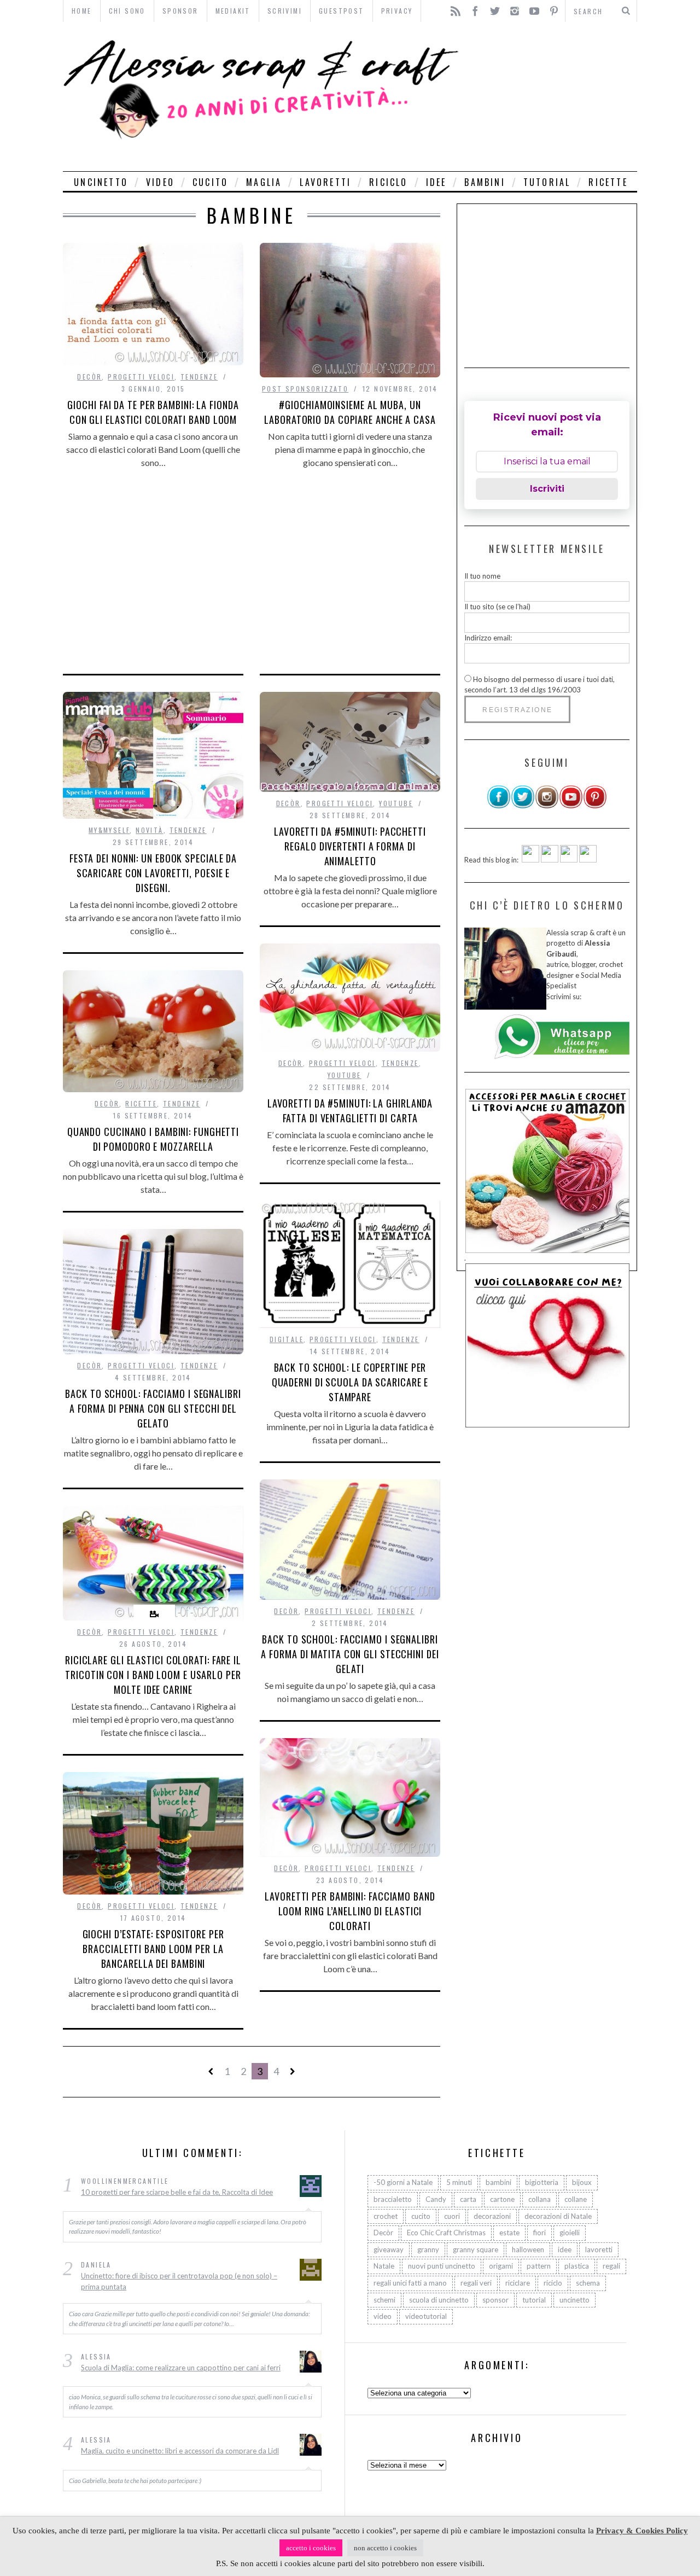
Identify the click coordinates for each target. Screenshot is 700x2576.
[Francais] (588, 860)
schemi (384, 2299)
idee (436, 182)
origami (501, 2266)
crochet (386, 2216)
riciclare (518, 2283)
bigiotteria (542, 2182)
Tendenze (199, 377)
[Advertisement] (551, 97)
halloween (528, 2249)
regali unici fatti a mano (410, 2283)
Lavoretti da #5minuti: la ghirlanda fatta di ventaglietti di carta (350, 1111)
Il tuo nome (482, 576)
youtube (396, 803)
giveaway (389, 2249)
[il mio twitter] (523, 806)
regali (611, 2266)
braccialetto (393, 2199)
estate (509, 2233)
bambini (485, 182)
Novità (149, 830)
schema (588, 2283)
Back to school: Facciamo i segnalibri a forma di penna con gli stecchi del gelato (153, 1408)
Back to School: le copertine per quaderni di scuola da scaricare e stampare (350, 1382)
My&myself (109, 830)
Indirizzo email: (488, 638)
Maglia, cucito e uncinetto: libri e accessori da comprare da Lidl (180, 2451)
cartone (502, 2199)
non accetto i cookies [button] (385, 2548)
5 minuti (459, 2182)
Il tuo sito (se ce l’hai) (497, 607)
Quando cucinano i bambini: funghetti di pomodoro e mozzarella (153, 1139)
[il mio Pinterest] (595, 806)
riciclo (388, 182)
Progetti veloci (141, 377)
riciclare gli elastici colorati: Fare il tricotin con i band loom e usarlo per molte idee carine (153, 1675)
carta (468, 2199)
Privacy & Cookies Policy (642, 2531)
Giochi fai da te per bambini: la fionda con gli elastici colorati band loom (153, 412)
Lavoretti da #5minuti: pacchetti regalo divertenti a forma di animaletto (350, 846)
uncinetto (101, 182)
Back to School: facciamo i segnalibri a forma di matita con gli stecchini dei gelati (350, 1654)
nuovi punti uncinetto (442, 2266)
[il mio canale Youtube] (571, 806)
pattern (539, 2266)
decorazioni (492, 2216)
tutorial (547, 182)
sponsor (495, 2299)
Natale (384, 2266)
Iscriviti (547, 489)
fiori (539, 2233)
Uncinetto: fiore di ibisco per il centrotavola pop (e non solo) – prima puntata (179, 2281)
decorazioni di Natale (558, 2216)
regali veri (476, 2283)
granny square (476, 2249)
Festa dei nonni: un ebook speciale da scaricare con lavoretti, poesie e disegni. (153, 873)
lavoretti (325, 182)
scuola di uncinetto (439, 2299)
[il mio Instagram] (547, 806)
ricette (608, 182)
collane (576, 2199)
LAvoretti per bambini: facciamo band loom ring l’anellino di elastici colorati (350, 1911)
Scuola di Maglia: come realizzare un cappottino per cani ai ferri (181, 2368)
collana (539, 2199)
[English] (530, 860)
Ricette (141, 1103)
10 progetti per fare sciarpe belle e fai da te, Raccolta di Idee (177, 2192)
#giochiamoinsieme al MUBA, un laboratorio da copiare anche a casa (350, 412)
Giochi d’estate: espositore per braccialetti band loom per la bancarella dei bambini (153, 1949)
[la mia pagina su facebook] (499, 806)
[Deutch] (550, 860)
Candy (436, 2199)
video (160, 182)
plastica (577, 2266)
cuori (452, 2216)
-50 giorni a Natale (403, 2182)
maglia (264, 182)
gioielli (570, 2233)
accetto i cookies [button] (311, 2548)
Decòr (89, 377)
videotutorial (426, 2316)
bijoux (582, 2182)
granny (428, 2249)
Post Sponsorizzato (305, 389)
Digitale (287, 1339)
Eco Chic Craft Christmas (446, 2233)
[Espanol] (569, 860)
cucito (210, 182)
